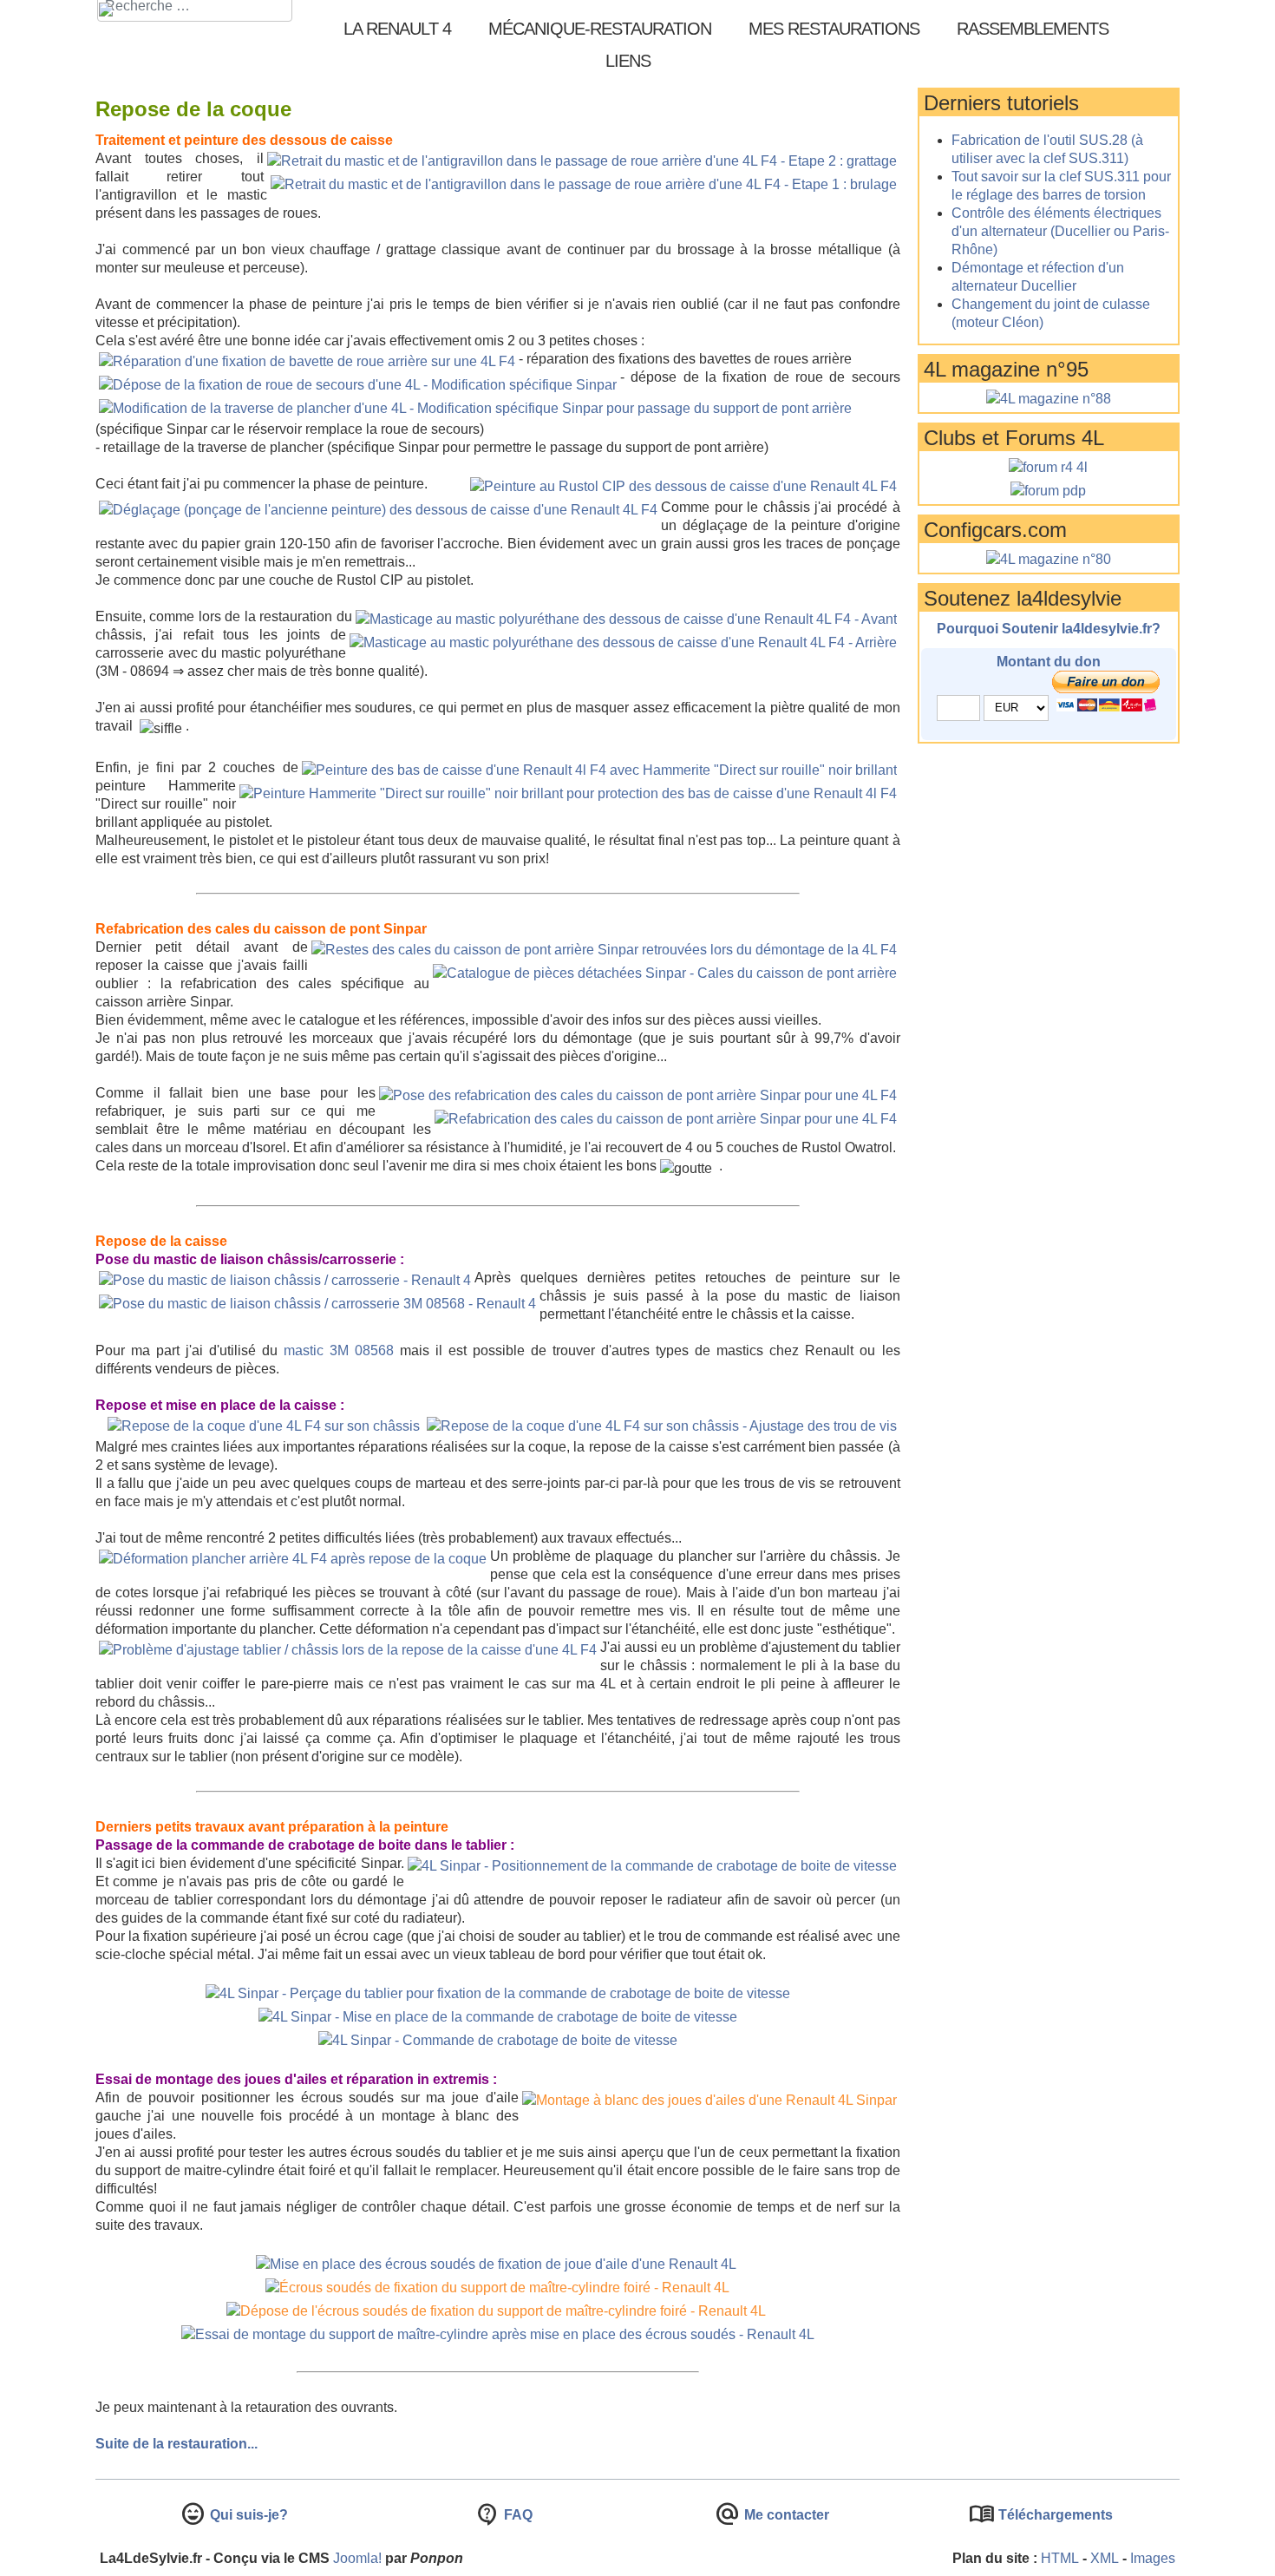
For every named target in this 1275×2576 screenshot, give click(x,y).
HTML (1060, 2558)
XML (1105, 2558)
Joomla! (357, 2558)
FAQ (517, 2515)
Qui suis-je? (247, 2515)
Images (1153, 2558)
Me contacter (785, 2515)
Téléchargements (1054, 2515)
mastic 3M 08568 (339, 1350)
